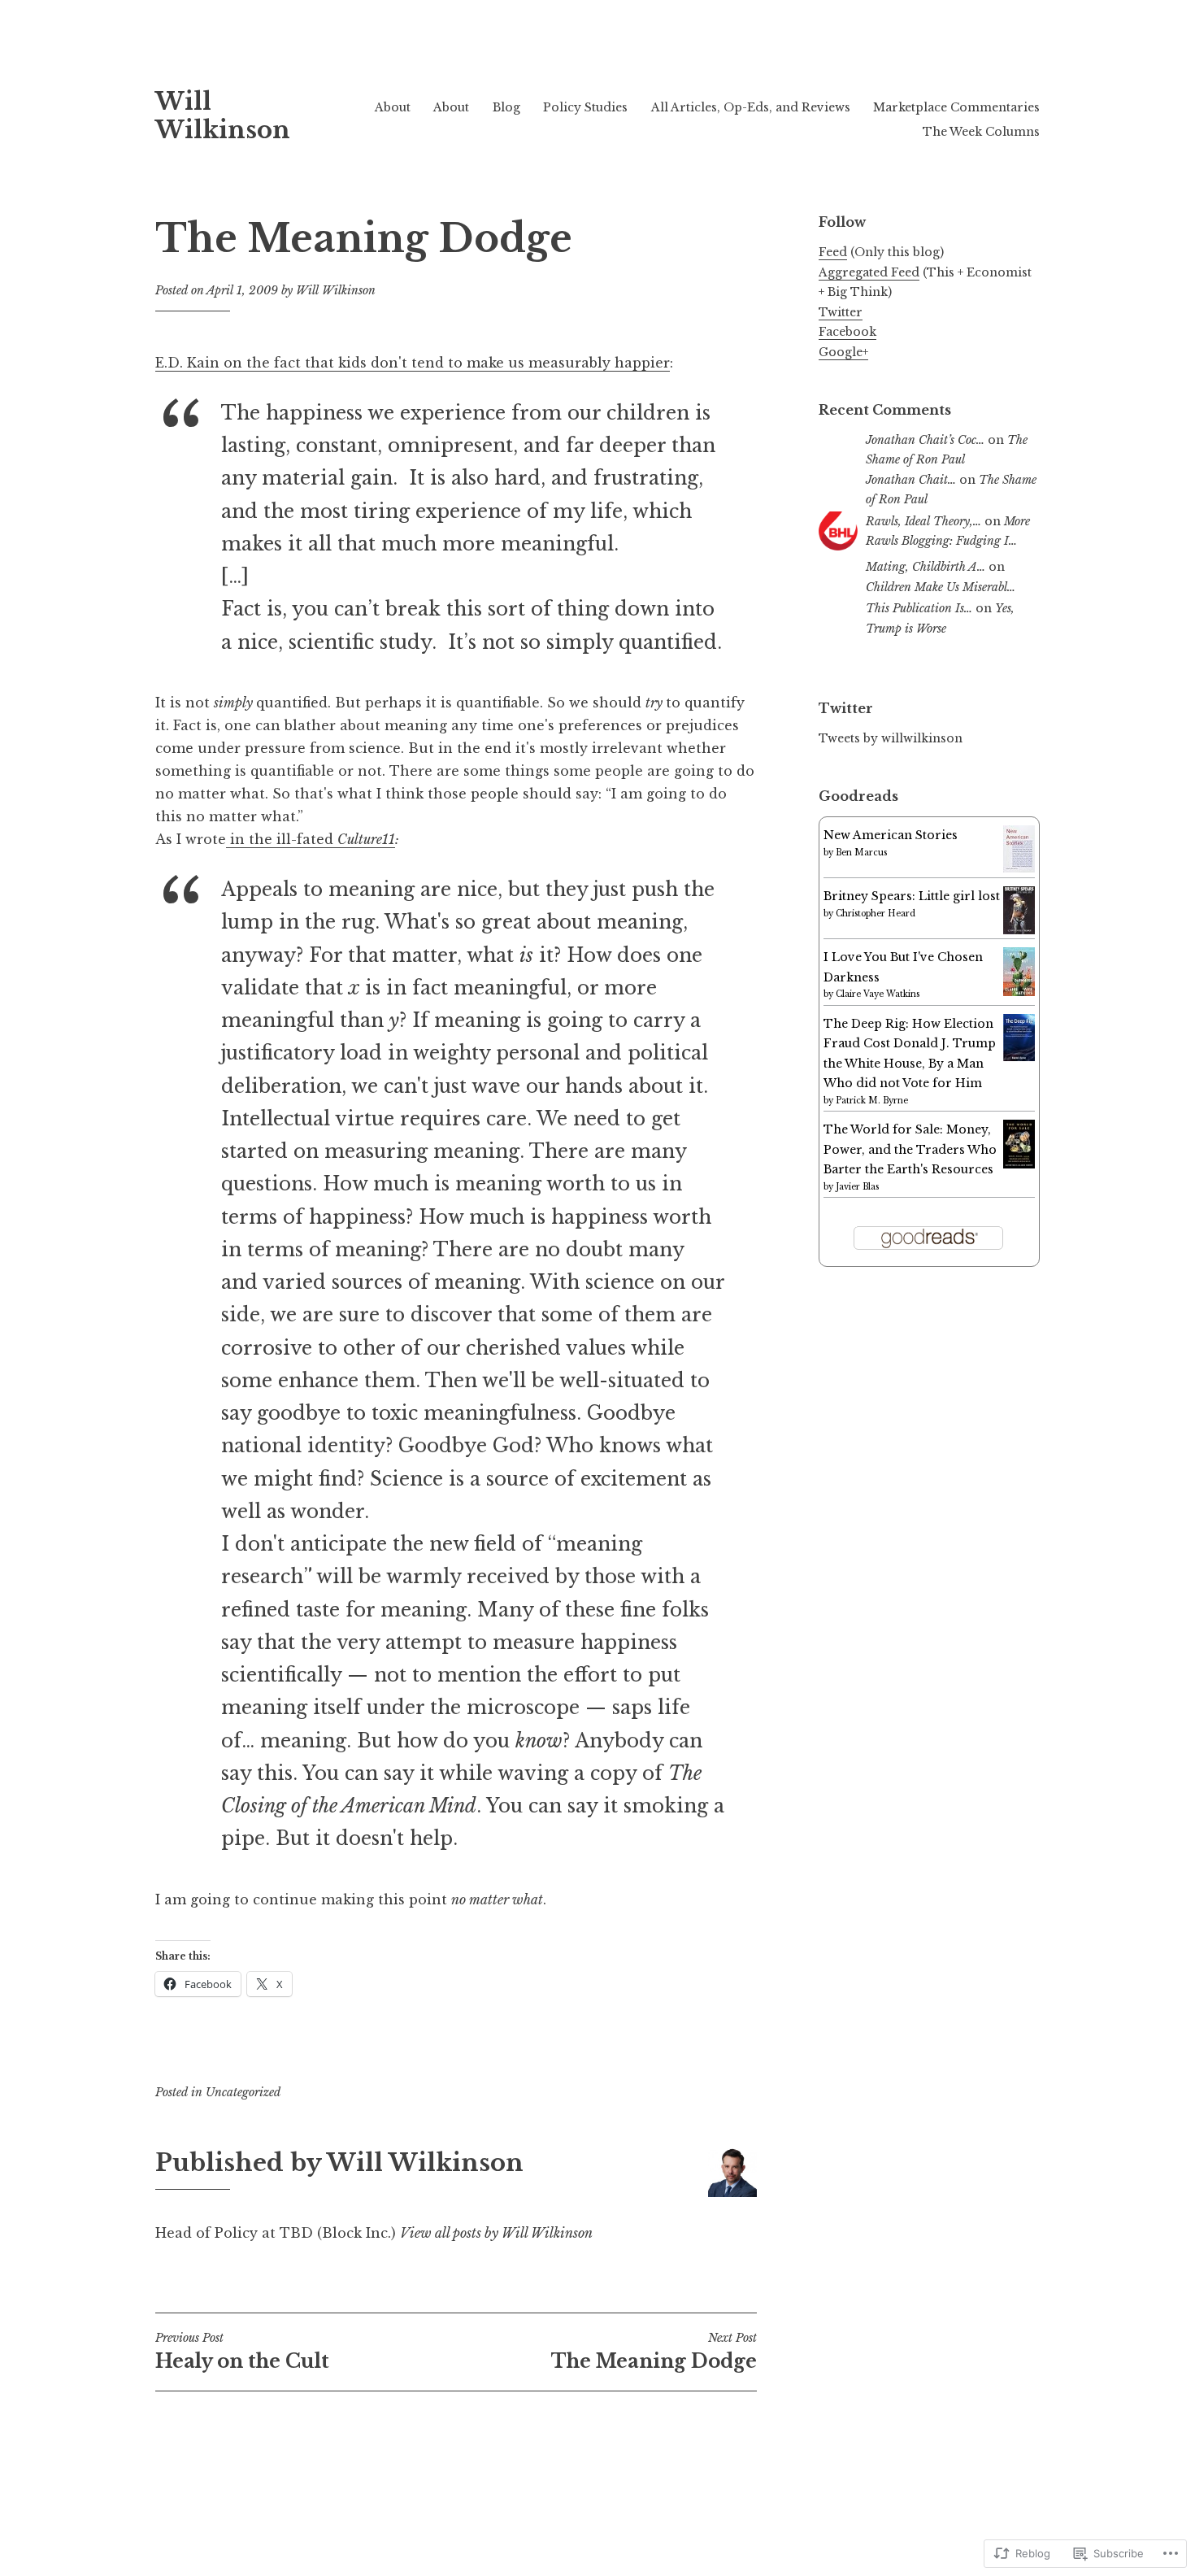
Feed (833, 252)
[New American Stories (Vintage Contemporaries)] (1019, 868)
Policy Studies (585, 107)
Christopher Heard (876, 914)
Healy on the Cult (242, 2352)
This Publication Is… (919, 608)
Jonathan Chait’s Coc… (925, 440)
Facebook (847, 332)
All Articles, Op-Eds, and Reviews (751, 107)
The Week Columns (981, 132)
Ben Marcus (861, 853)
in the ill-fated (282, 839)
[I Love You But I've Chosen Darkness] (1019, 992)
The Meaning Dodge (654, 2352)
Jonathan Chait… (911, 480)
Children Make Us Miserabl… (941, 587)
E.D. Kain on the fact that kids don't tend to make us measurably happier (413, 363)
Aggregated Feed (869, 272)
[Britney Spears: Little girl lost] (1019, 930)
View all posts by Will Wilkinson (496, 2233)
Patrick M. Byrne (872, 1101)
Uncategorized (243, 2092)
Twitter (841, 312)
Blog (506, 107)
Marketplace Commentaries (956, 107)
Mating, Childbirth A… (926, 567)
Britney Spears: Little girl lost (912, 896)
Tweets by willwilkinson (891, 738)
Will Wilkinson (223, 116)
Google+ (843, 352)
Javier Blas (857, 1187)
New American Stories (891, 835)
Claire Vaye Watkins (878, 994)
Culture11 (366, 839)
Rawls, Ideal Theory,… (923, 521)
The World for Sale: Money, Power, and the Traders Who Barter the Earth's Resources (910, 1149)
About (393, 107)
